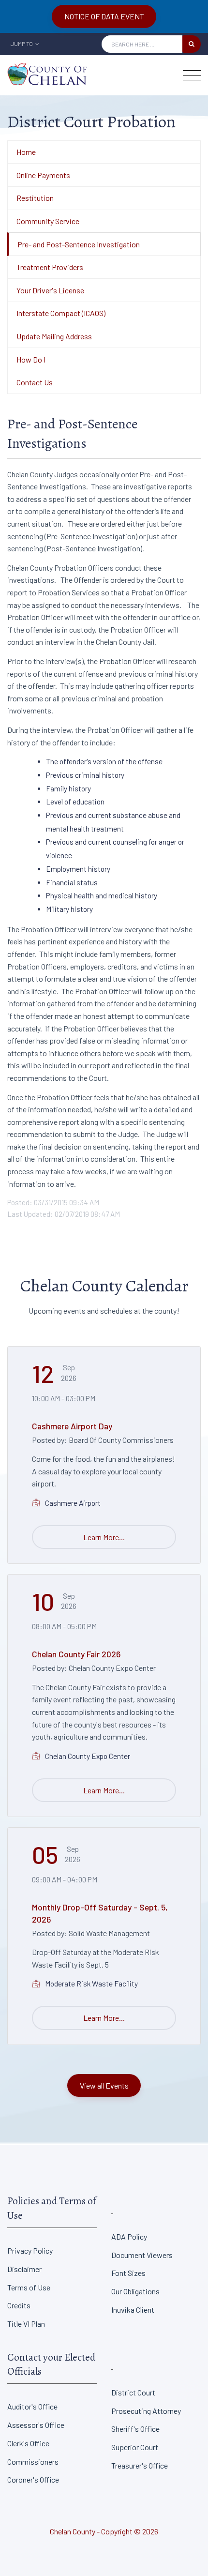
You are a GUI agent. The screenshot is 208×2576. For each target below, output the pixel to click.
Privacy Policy (30, 2250)
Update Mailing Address (54, 336)
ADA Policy (129, 2236)
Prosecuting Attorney (146, 2411)
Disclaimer (24, 2269)
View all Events (104, 2085)
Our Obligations (135, 2291)
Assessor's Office (36, 2425)
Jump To (22, 44)
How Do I (31, 359)
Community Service (48, 221)
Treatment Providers (50, 267)
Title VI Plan (26, 2324)
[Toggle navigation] (192, 75)
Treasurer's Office (140, 2465)
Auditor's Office (32, 2406)
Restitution (35, 198)
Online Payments (43, 175)
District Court (133, 2392)
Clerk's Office (28, 2443)
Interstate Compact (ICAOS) (61, 313)
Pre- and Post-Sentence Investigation (79, 244)
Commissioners (33, 2462)
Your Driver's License (50, 290)
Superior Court (135, 2447)
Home (26, 152)
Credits (19, 2305)
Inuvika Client (133, 2310)
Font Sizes (128, 2273)
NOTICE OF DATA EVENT (104, 16)
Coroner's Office (33, 2479)
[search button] (192, 44)
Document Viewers (142, 2255)
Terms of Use (29, 2287)
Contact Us (35, 382)
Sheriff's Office (135, 2429)
